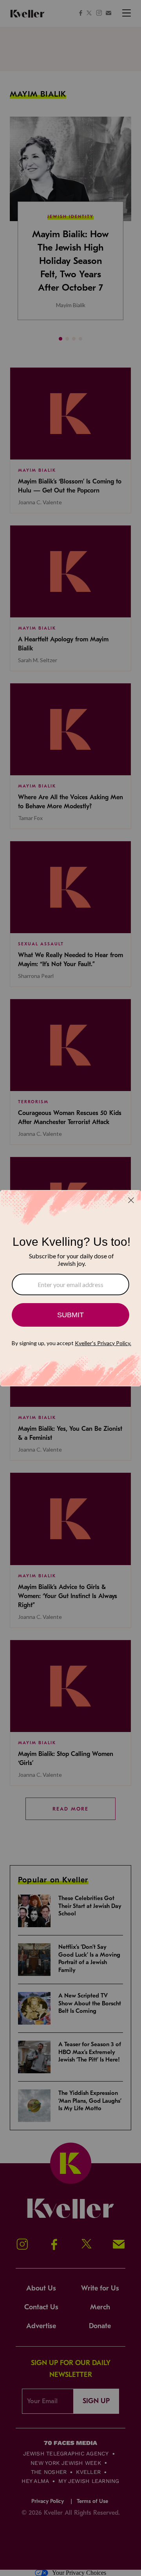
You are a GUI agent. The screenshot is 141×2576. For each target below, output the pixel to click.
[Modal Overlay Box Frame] (70, 1288)
